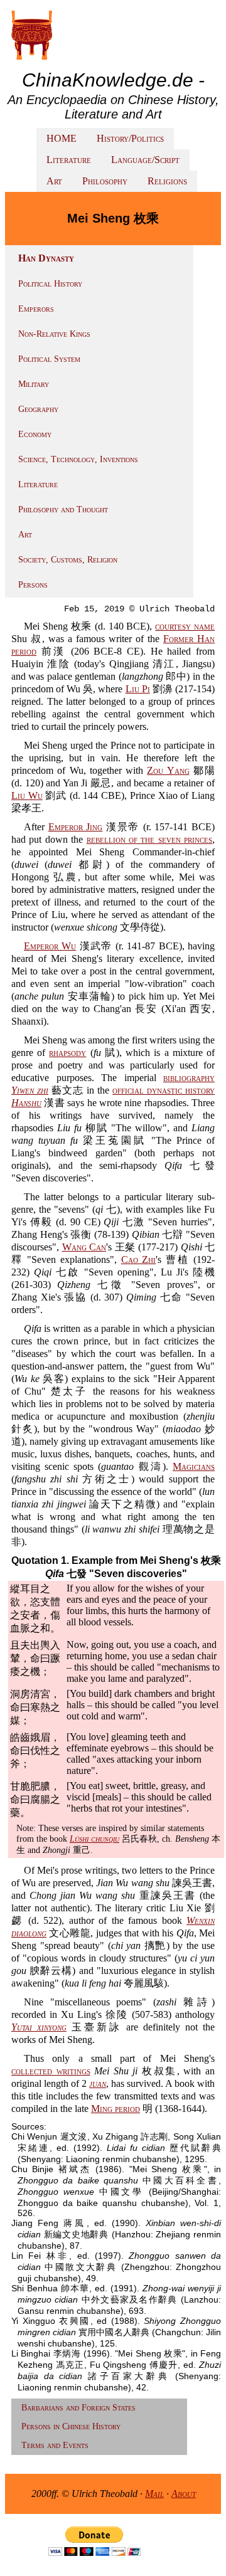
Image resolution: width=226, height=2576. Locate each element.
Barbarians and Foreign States (78, 2408)
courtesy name (185, 626)
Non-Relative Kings (54, 334)
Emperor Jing (76, 827)
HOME (62, 138)
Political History (50, 284)
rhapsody (67, 1053)
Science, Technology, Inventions (78, 459)
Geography (38, 409)
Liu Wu (27, 795)
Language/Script (145, 160)
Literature (69, 160)
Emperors (36, 309)
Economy (35, 434)
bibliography (189, 1078)
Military (34, 384)
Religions (167, 181)
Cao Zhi (139, 1259)
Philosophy (105, 181)
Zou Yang (168, 770)
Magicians (194, 1466)
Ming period (116, 2109)
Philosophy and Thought (63, 509)
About (184, 2494)
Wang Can (84, 1247)
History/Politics (130, 138)
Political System (49, 359)
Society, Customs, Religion (68, 560)
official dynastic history (164, 1090)
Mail (154, 2494)
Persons (33, 585)
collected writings (51, 2071)
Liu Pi (138, 689)
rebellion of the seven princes (150, 839)
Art (54, 181)
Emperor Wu (50, 946)
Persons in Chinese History (71, 2426)
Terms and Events (55, 2445)
